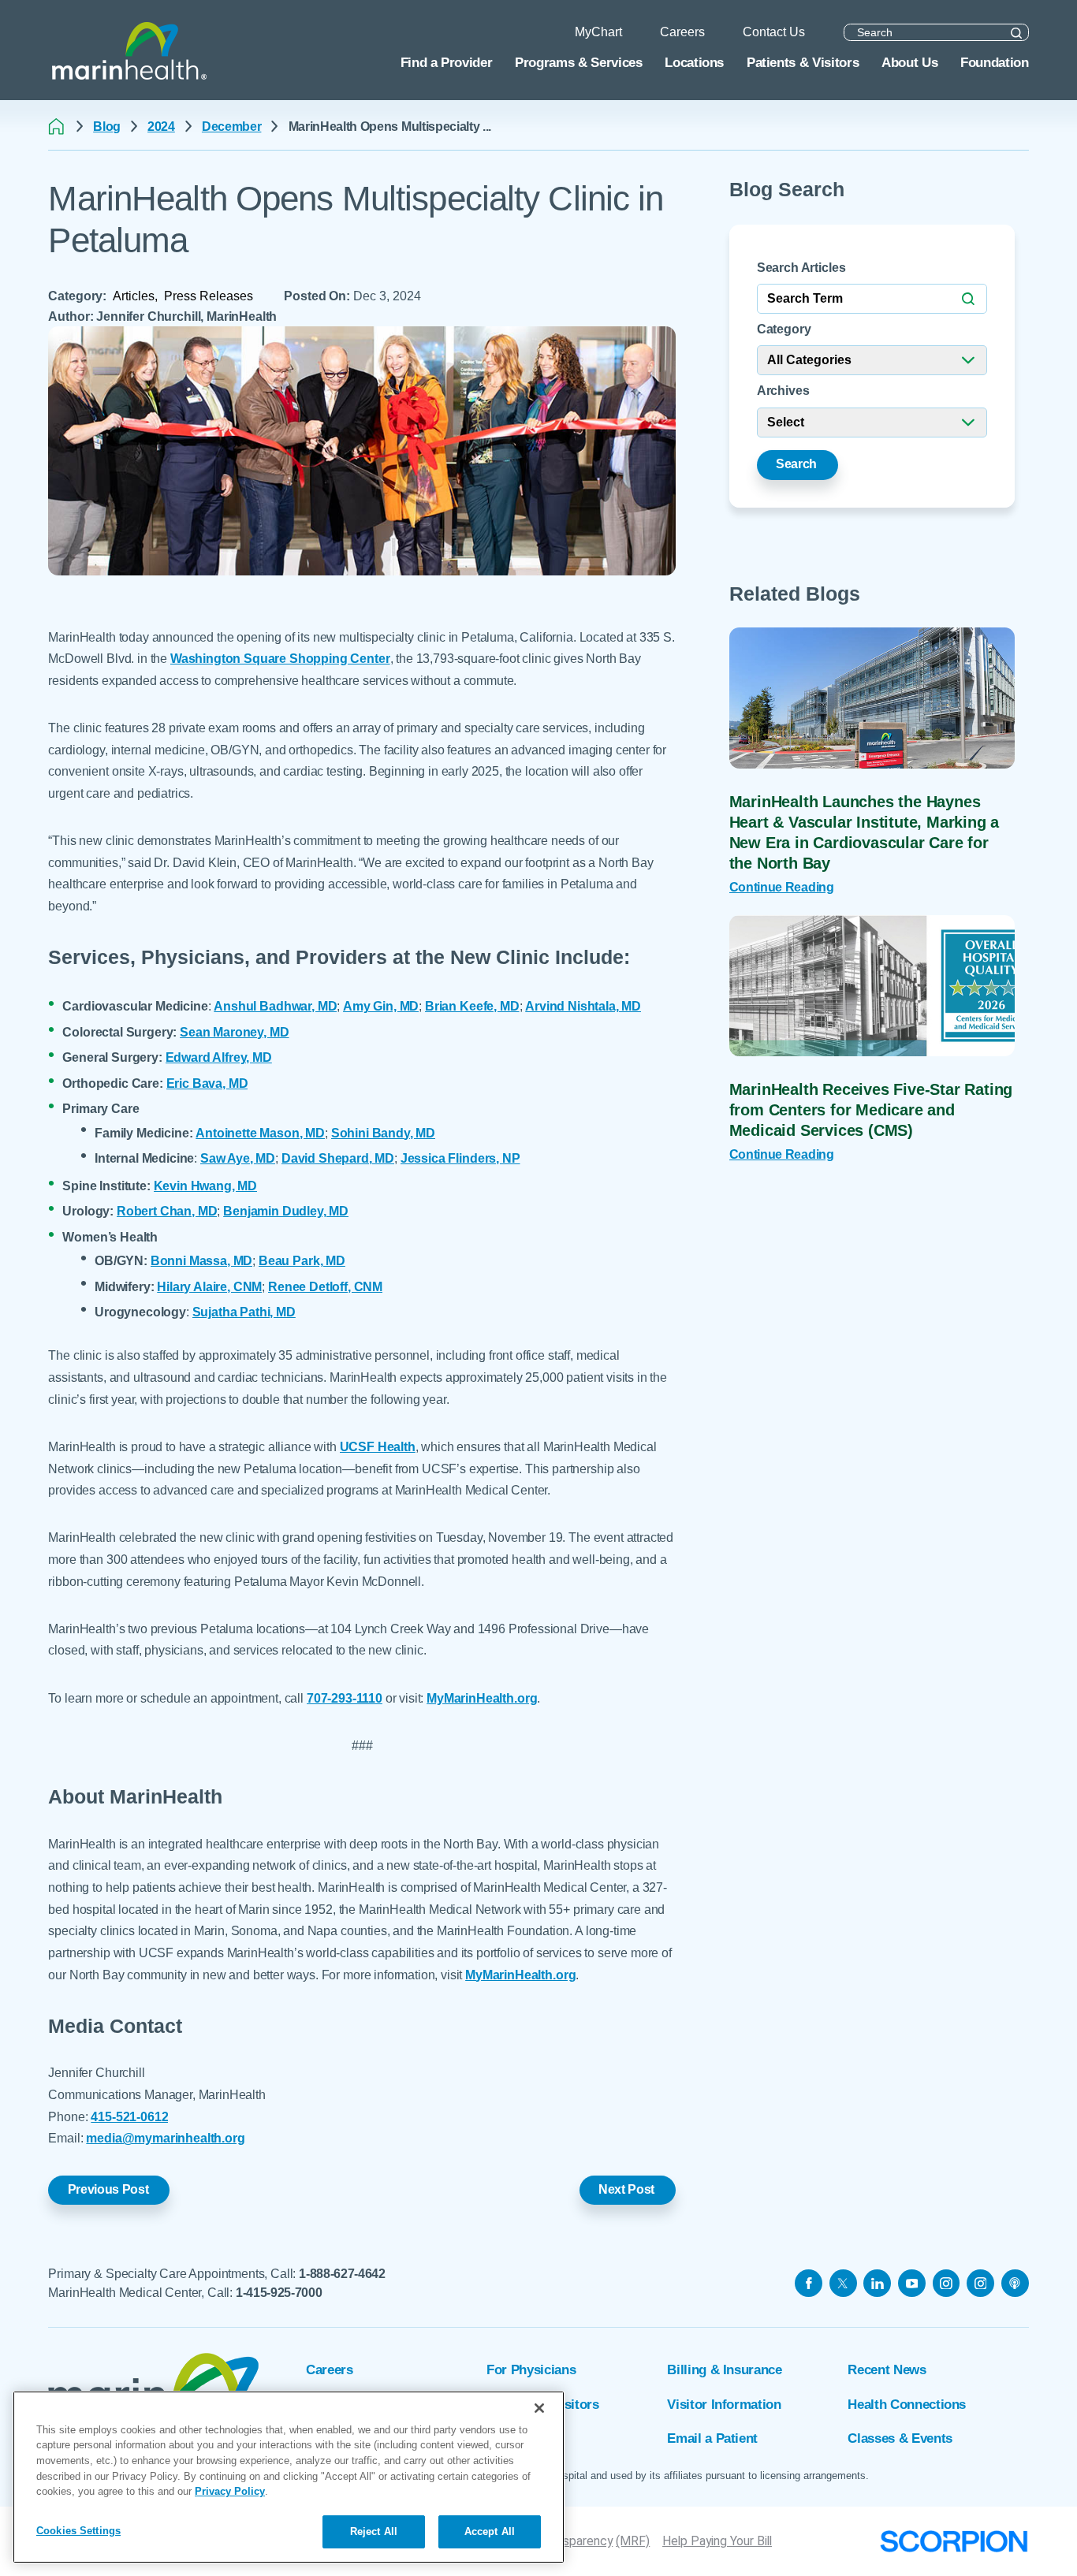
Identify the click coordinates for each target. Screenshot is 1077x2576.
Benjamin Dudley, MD (286, 1211)
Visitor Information (724, 2404)
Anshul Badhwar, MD (275, 1006)
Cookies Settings (78, 2531)
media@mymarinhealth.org (165, 2138)
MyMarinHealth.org (482, 1698)
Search (796, 464)
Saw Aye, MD (238, 1158)
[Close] (539, 2408)
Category (784, 329)
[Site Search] (1017, 33)
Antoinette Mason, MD (260, 1133)
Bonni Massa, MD (202, 1260)
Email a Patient (712, 2438)
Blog (107, 127)
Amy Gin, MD (381, 1006)
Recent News (887, 2369)
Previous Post (108, 2189)
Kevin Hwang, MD (206, 1186)
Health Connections (907, 2404)
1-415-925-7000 (279, 2293)
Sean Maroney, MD (234, 1032)
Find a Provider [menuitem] (447, 62)
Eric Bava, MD (207, 1083)
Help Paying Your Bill (717, 2541)
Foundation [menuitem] (995, 62)
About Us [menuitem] (909, 62)
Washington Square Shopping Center (280, 658)
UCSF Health (378, 1446)
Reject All (374, 2531)
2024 (161, 127)
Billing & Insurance (724, 2369)
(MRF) (633, 2541)
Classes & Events (900, 2438)
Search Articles (801, 268)
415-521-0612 (129, 2116)
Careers (330, 2369)
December (231, 127)
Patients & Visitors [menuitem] (803, 62)
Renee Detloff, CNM (325, 1286)
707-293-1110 (345, 1698)
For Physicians (531, 2369)
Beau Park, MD (302, 1260)
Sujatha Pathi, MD (244, 1312)
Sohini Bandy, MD (383, 1133)
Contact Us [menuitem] (774, 32)
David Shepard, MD (338, 1158)
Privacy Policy (230, 2491)
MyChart (512, 2438)
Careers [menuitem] (682, 32)
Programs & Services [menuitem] (578, 62)
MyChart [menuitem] (598, 32)
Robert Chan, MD (167, 1211)
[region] (289, 2477)
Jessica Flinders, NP (460, 1158)
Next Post (626, 2189)
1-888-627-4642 (342, 2274)
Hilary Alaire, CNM (209, 1286)
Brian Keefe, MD (472, 1006)
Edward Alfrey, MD (219, 1057)
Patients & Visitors (542, 2404)
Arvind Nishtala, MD (583, 1006)
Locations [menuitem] (694, 62)
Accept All (490, 2531)
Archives (783, 391)
